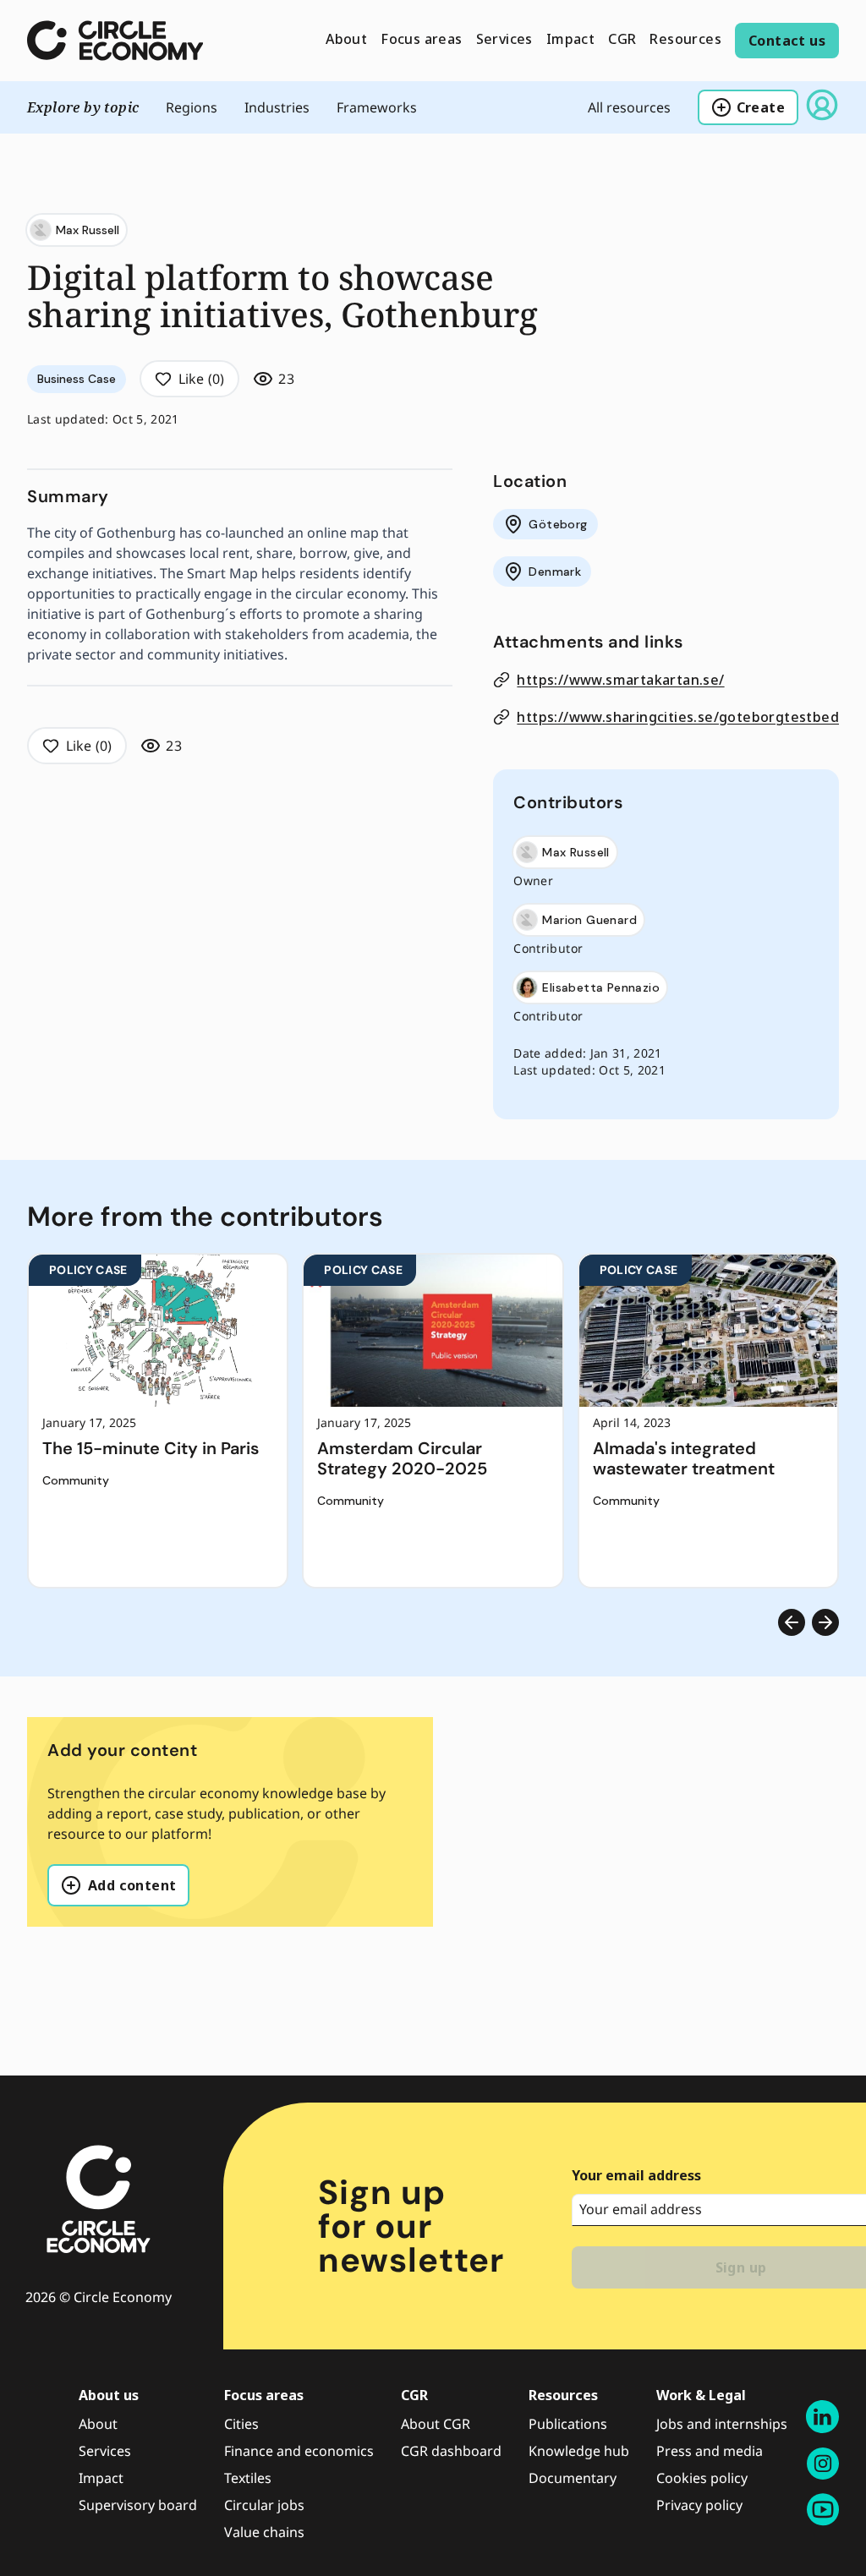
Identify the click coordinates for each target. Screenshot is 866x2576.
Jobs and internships (722, 2424)
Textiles (248, 2478)
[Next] (825, 1622)
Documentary (573, 2478)
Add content (132, 1885)
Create (761, 107)
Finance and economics (299, 2451)
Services (105, 2451)
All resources (629, 107)
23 (286, 379)
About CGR (436, 2424)
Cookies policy (702, 2478)
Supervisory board (138, 2505)
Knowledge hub (579, 2451)
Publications (568, 2424)
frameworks (377, 107)
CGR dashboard (451, 2451)
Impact (101, 2478)
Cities (241, 2424)
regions (192, 107)
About (98, 2424)
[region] (433, 1421)
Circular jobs (264, 2505)
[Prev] (792, 1622)
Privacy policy (699, 2505)
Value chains (264, 2532)
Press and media (710, 2451)
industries (277, 107)
